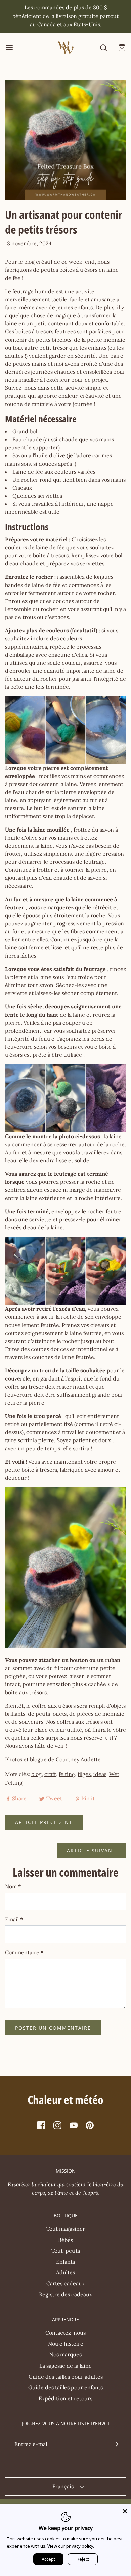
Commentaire (24, 1952)
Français (64, 2486)
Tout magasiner (66, 2229)
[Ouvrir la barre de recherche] (103, 47)
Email (14, 1919)
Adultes (65, 2272)
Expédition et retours (65, 2398)
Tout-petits (66, 2251)
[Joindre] (117, 2444)
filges (84, 1774)
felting (67, 1774)
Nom (13, 1886)
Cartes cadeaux (65, 2283)
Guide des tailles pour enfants (65, 2387)
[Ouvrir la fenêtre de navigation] (9, 47)
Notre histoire (66, 2344)
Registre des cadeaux (65, 2294)
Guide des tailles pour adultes (66, 2377)
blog (36, 1774)
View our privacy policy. (71, 2546)
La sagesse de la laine (65, 2366)
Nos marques (65, 2354)
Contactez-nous (65, 2333)
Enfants (65, 2262)
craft (50, 1774)
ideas (100, 1774)
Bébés (65, 2240)
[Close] (125, 2510)
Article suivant (91, 1851)
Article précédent (44, 1822)
